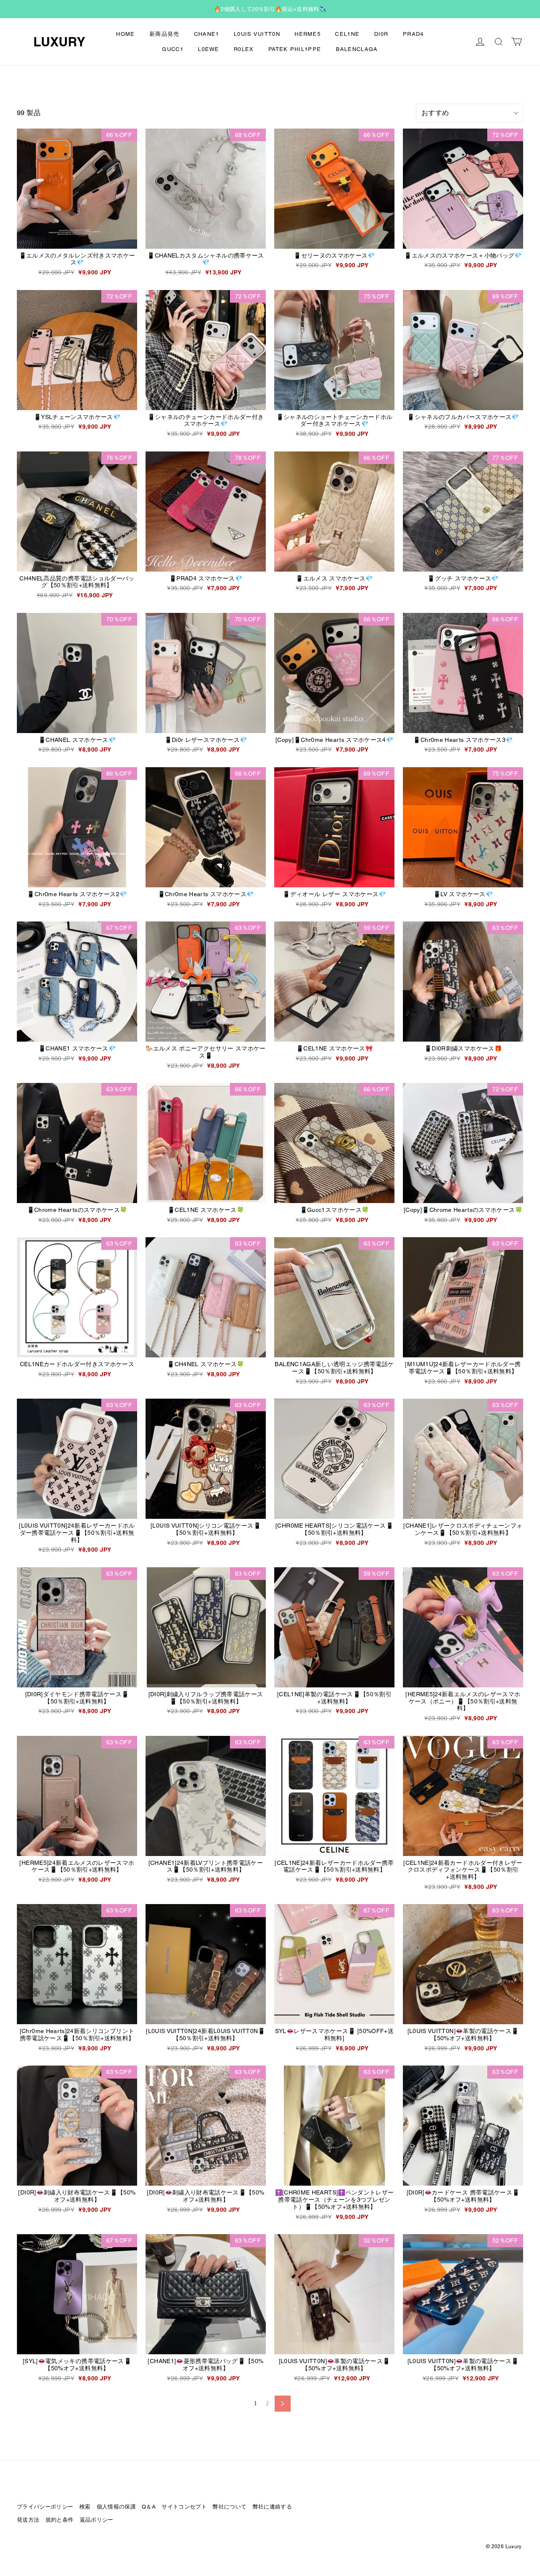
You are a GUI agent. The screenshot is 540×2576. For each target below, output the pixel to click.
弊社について (229, 2507)
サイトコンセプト (184, 2507)
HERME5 (308, 34)
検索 (85, 2507)
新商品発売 (165, 34)
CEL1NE (347, 34)
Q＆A (149, 2507)
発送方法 (28, 2520)
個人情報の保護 (116, 2507)
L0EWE (209, 49)
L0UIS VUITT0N (257, 34)
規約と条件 (60, 2520)
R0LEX (244, 49)
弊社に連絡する (272, 2507)
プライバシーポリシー (45, 2507)
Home (125, 34)
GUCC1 (173, 49)
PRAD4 (413, 34)
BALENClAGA (357, 49)
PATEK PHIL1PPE (295, 49)
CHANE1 (207, 34)
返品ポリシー (97, 2520)
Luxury (59, 42)
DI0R (381, 34)
